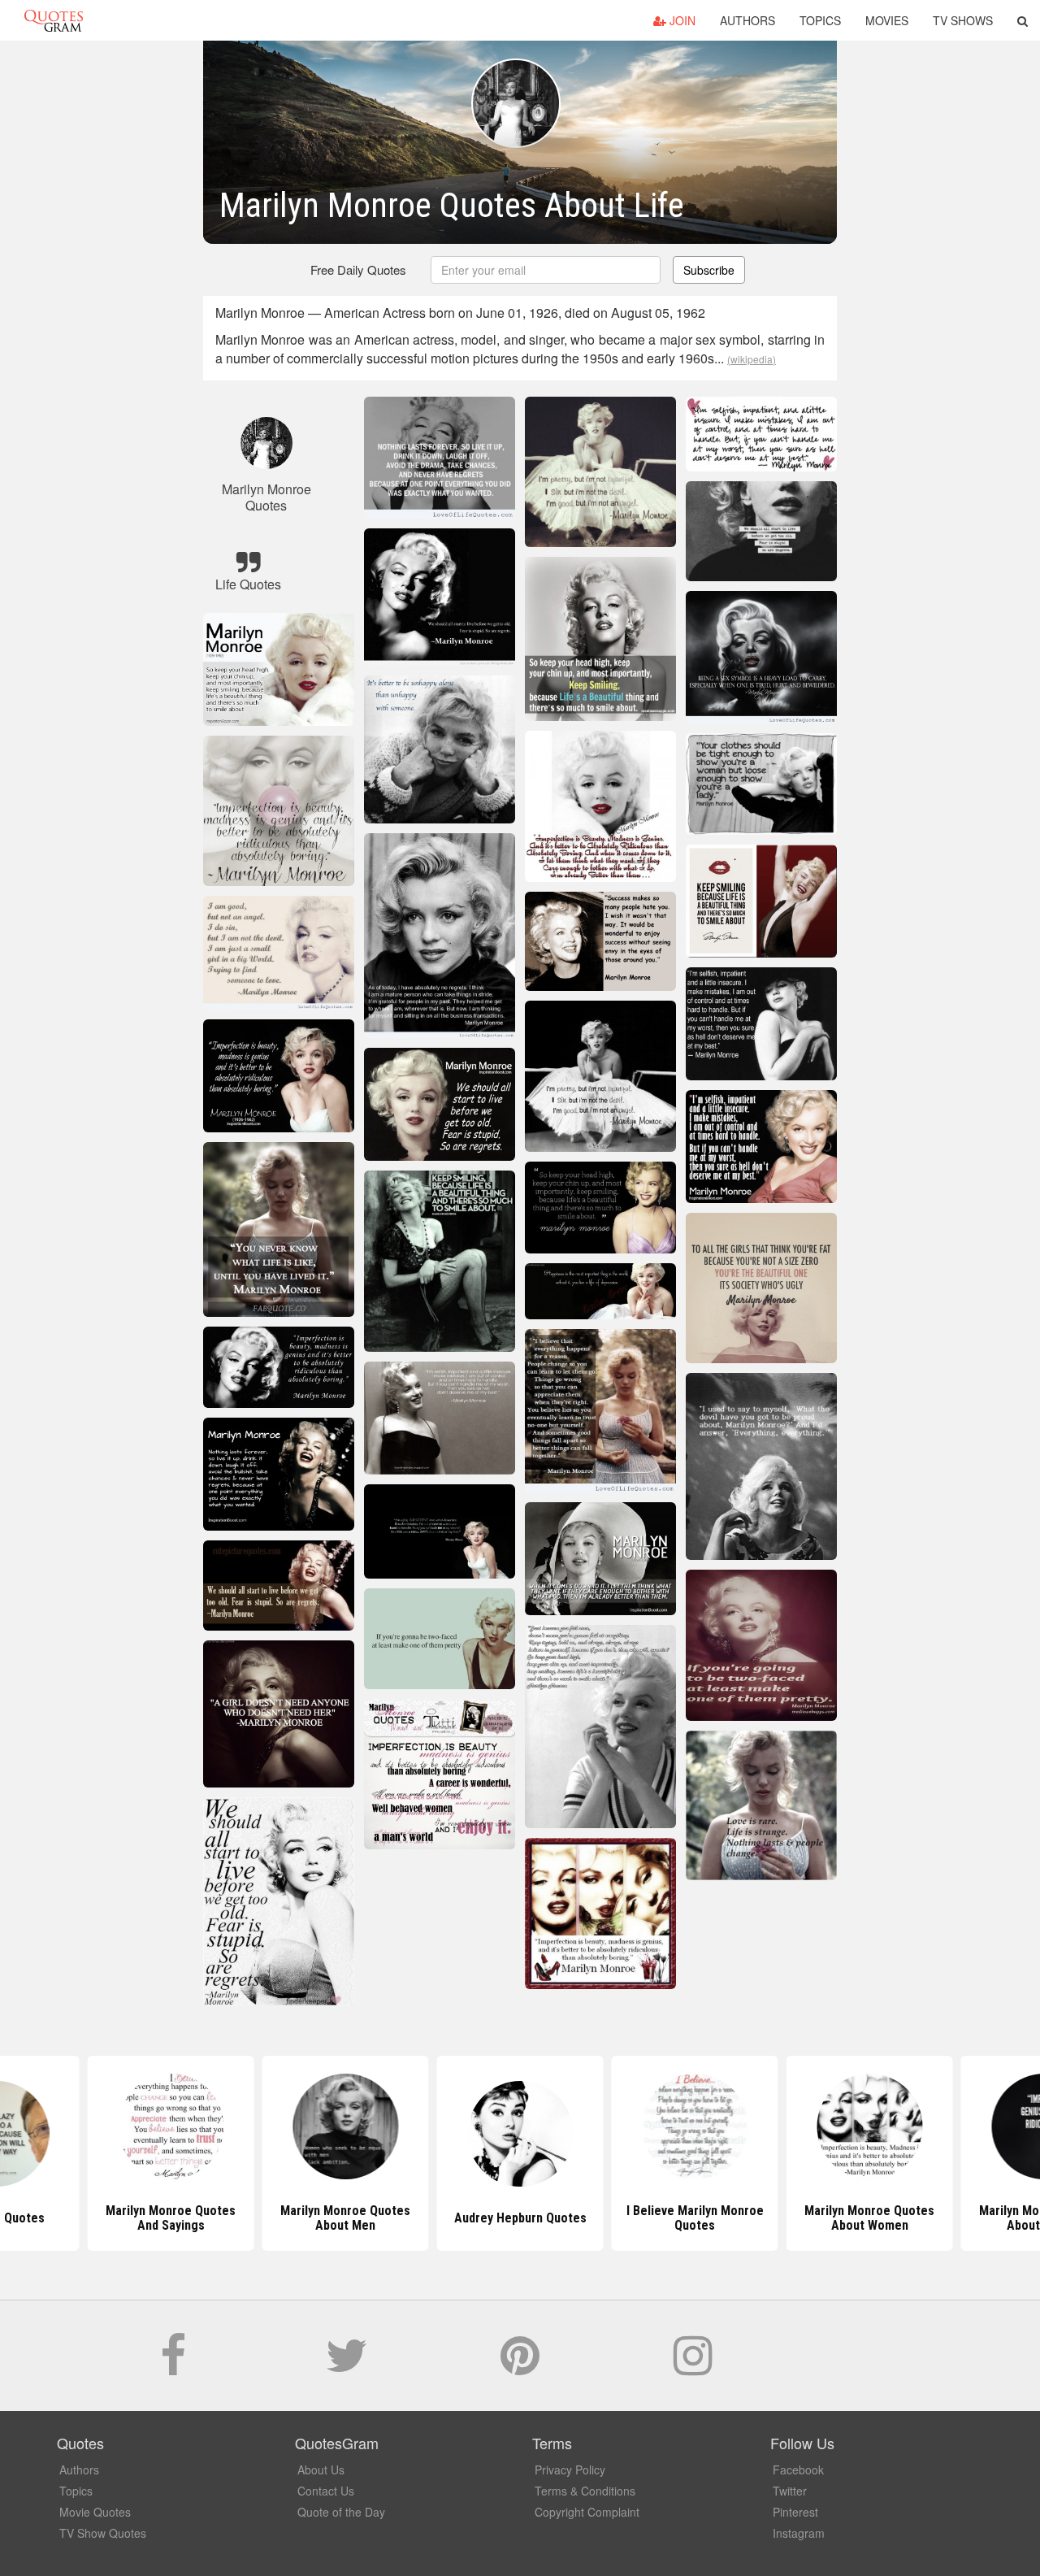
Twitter (790, 2491)
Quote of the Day (341, 2512)
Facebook (798, 2470)
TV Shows (963, 20)
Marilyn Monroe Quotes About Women (869, 2218)
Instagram (799, 2533)
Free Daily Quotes (358, 269)
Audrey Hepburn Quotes (520, 2218)
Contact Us (326, 2491)
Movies (887, 20)
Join (681, 20)
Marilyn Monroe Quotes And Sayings (171, 2218)
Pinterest (795, 2512)
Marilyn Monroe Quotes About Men (345, 2218)
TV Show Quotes (103, 2533)
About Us (321, 2470)
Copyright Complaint (587, 2512)
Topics (820, 20)
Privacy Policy (570, 2470)
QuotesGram (54, 20)
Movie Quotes (95, 2512)
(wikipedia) (752, 359)
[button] (1023, 20)
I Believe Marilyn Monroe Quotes (695, 2218)
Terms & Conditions (585, 2491)
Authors (747, 20)
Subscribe (709, 270)
